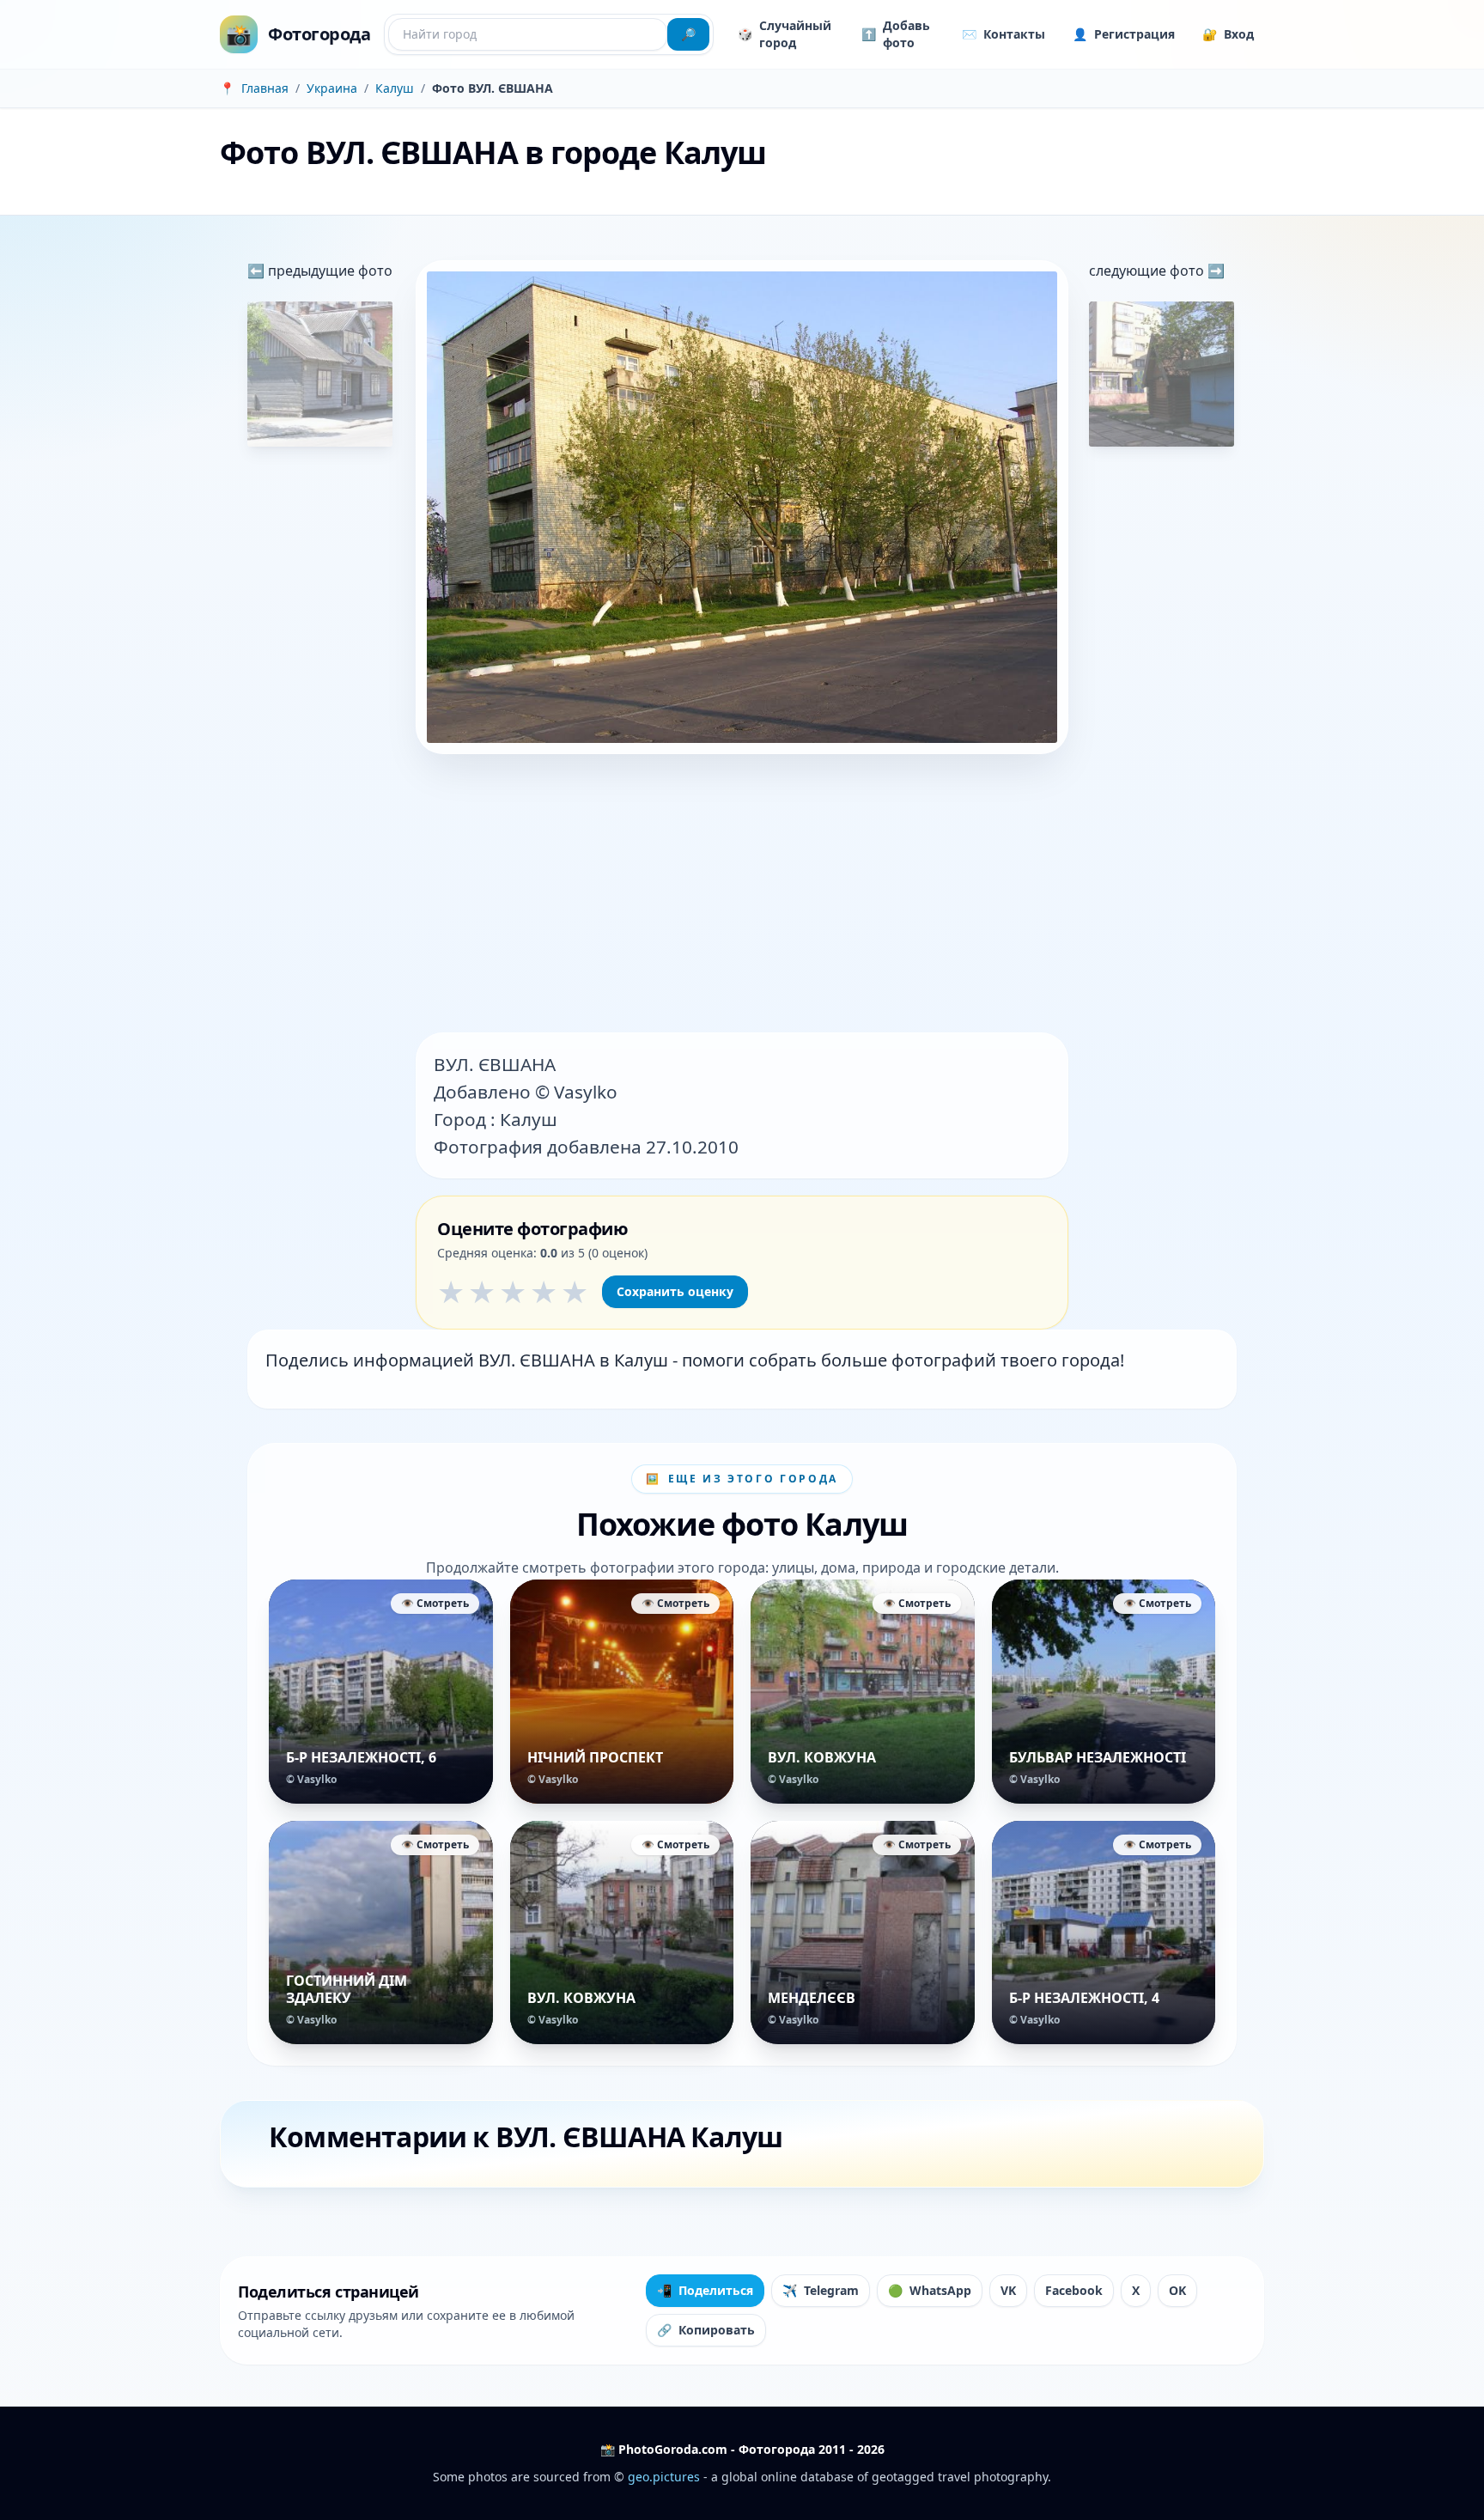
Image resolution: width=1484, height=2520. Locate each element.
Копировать (706, 2330)
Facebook (1074, 2290)
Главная (265, 88)
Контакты (1004, 34)
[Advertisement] (742, 895)
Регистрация (1124, 34)
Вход (1228, 34)
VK (1008, 2290)
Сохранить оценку (675, 1291)
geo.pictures (664, 2477)
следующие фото (1148, 271)
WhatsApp (930, 2290)
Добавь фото (896, 34)
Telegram (821, 2290)
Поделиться (705, 2290)
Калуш (395, 88)
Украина (332, 88)
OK (1177, 2290)
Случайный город (785, 34)
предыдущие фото (328, 271)
